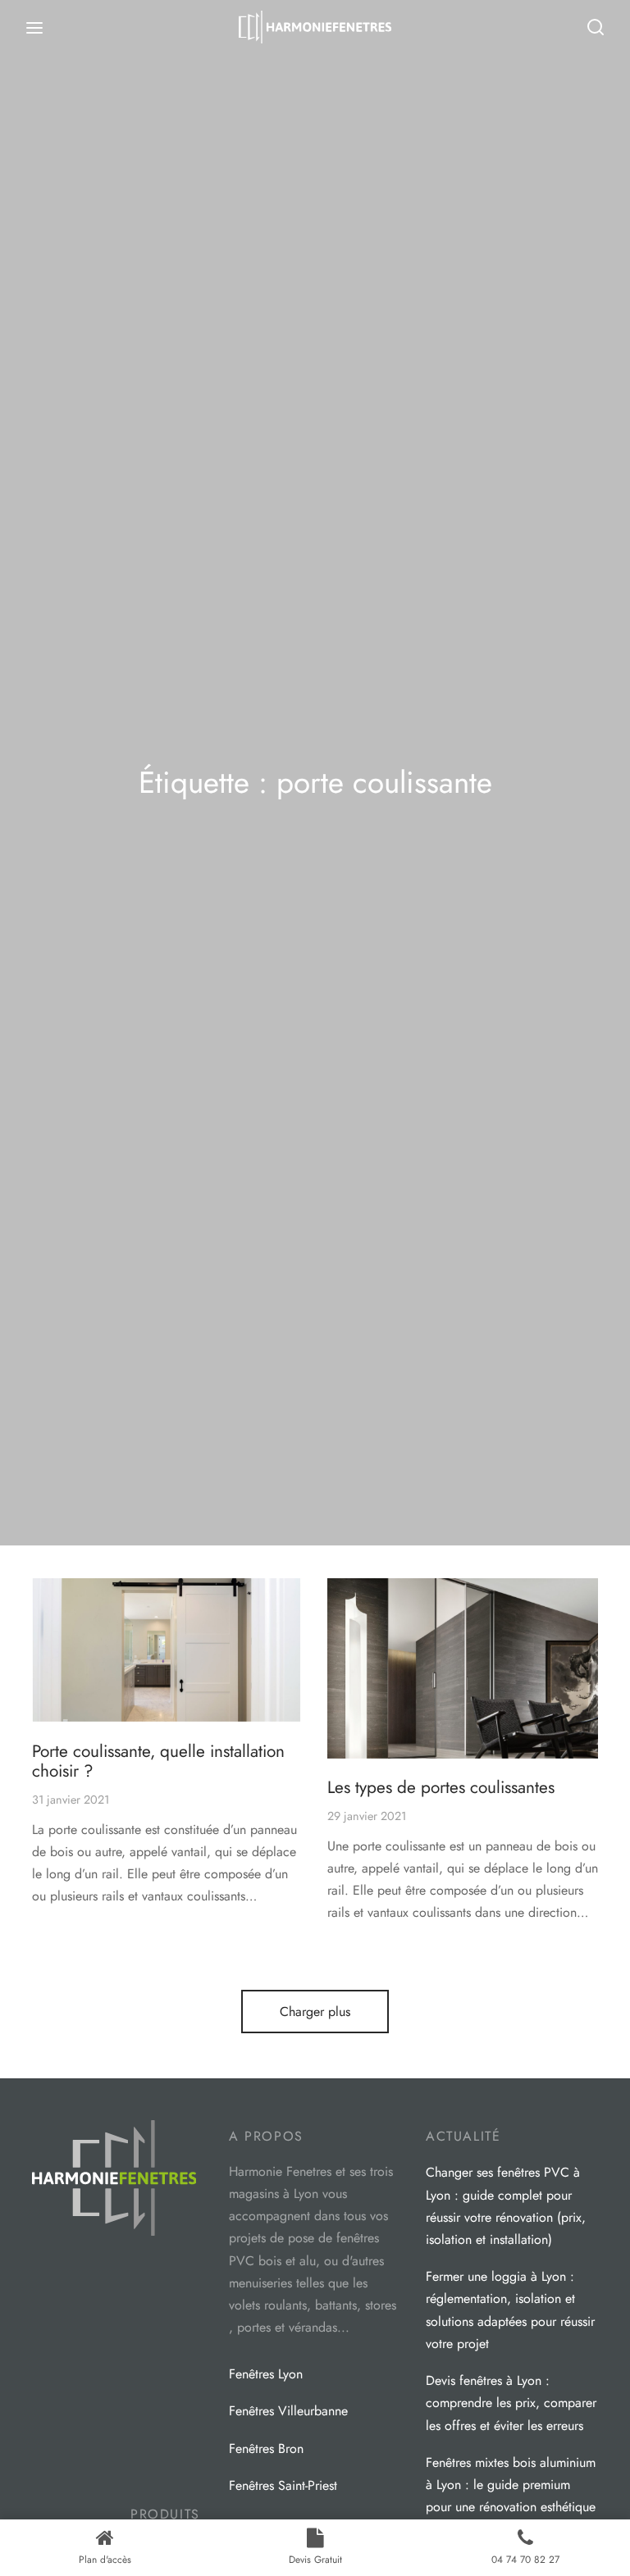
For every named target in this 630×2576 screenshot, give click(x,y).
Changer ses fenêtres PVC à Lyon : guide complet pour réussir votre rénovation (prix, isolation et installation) (506, 2206)
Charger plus (315, 2012)
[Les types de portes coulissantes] (463, 1668)
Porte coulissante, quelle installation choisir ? (158, 1761)
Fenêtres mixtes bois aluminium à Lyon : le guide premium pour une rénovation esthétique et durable (511, 2496)
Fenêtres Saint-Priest (283, 2485)
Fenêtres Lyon (266, 2374)
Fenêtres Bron (266, 2449)
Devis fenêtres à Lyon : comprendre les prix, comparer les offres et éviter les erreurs (511, 2403)
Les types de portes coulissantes (441, 1787)
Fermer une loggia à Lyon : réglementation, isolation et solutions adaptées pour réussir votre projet (510, 2310)
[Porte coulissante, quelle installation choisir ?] (167, 1650)
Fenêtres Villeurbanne (288, 2411)
